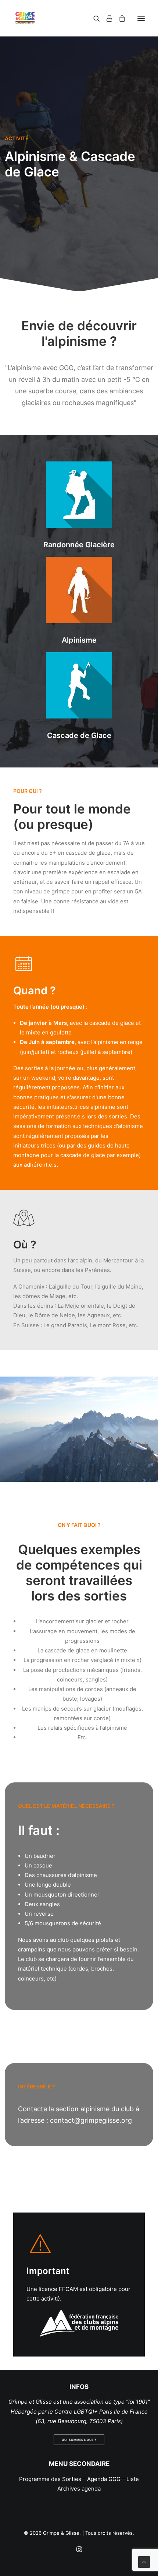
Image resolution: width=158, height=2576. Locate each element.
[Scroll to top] (144, 2561)
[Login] (106, 18)
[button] (141, 18)
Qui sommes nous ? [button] (79, 2440)
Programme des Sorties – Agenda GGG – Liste (79, 2479)
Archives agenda (79, 2489)
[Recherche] (93, 18)
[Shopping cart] (119, 18)
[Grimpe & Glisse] (25, 18)
